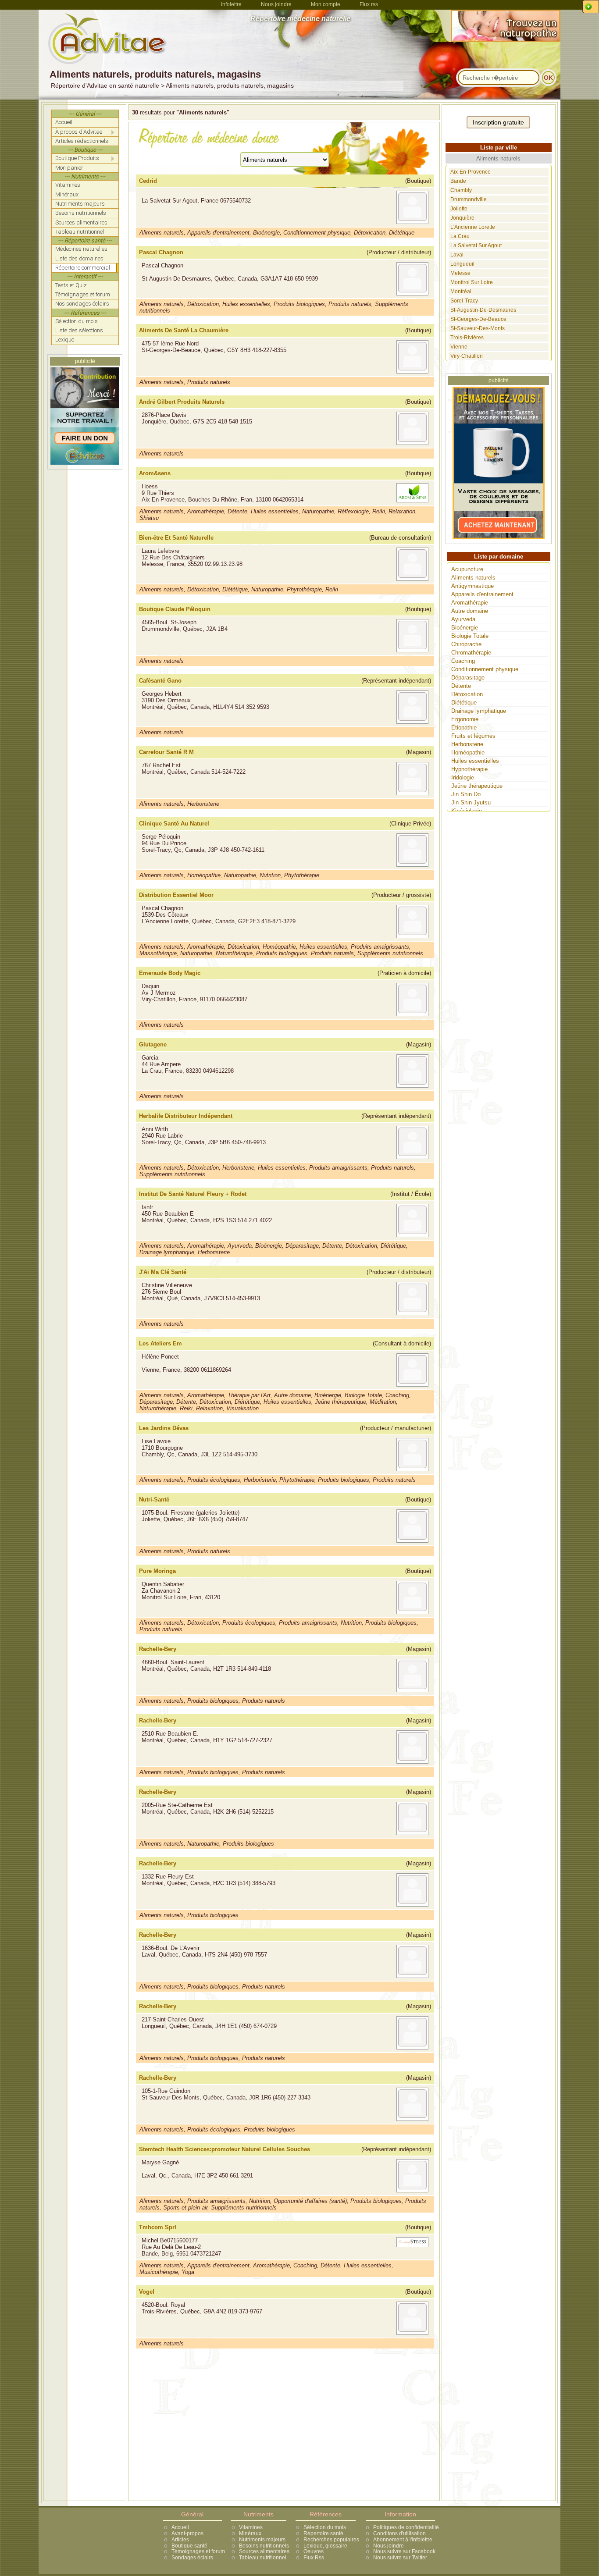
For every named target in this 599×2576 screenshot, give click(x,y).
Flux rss (369, 4)
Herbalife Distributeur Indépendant (186, 1116)
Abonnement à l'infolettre (403, 2540)
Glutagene (153, 1044)
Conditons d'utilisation (399, 2533)
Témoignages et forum (198, 2551)
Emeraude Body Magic (170, 973)
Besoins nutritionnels (264, 2546)
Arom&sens (155, 473)
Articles (180, 2540)
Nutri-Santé (154, 1500)
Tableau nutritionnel (263, 2558)
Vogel (147, 2292)
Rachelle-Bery (158, 1649)
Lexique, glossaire (325, 2546)
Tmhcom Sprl (158, 2227)
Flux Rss (314, 2558)
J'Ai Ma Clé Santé (163, 1272)
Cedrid (148, 181)
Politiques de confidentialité (406, 2527)
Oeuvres (314, 2551)
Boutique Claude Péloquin (175, 609)
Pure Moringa (157, 1571)
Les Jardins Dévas (164, 1428)
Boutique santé (189, 2546)
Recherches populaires (331, 2540)
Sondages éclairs (192, 2558)
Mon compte (326, 4)
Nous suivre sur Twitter (400, 2558)
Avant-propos (187, 2533)
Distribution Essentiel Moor (176, 895)
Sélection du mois (325, 2527)
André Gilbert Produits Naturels (182, 402)
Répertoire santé (323, 2533)
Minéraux (250, 2533)
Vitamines (251, 2527)
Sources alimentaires (264, 2551)
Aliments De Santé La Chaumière (184, 330)
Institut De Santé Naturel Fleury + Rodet (193, 1194)
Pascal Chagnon (161, 252)
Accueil (180, 2527)
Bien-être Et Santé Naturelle (176, 538)
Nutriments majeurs (262, 2540)
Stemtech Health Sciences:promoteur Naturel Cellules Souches (225, 2149)
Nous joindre (276, 4)
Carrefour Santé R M (166, 752)
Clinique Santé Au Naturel (174, 824)
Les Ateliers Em (160, 1343)
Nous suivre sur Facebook (404, 2551)
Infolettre (231, 4)
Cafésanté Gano (160, 681)
